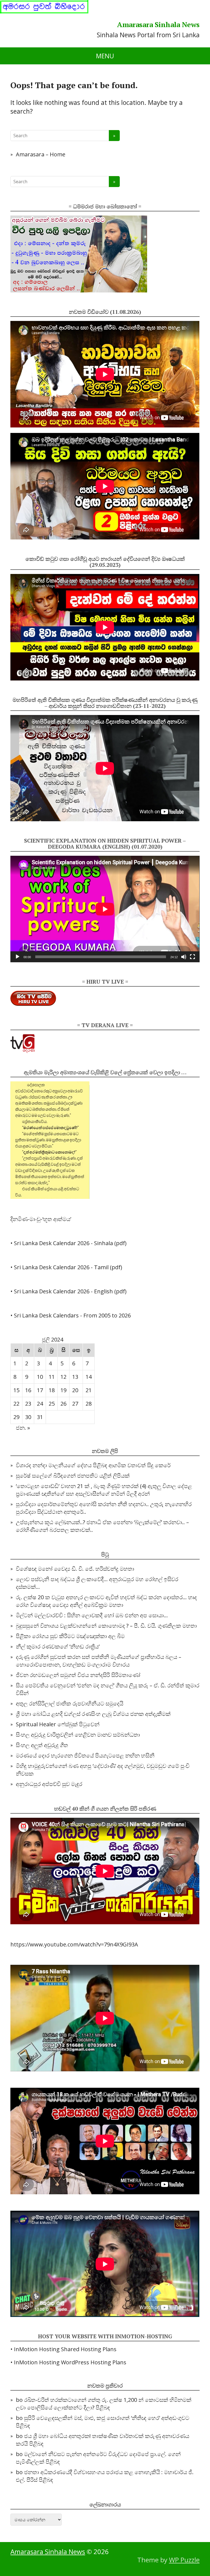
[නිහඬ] (184, 957)
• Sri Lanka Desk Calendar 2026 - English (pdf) (68, 1291)
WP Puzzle (184, 2560)
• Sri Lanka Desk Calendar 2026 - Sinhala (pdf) (68, 1243)
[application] (105, 909)
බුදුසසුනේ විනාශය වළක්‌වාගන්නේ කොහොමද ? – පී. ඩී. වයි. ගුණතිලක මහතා (106, 1626)
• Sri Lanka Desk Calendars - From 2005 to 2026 (71, 1315)
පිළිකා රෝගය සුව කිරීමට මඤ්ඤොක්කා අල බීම (70, 1636)
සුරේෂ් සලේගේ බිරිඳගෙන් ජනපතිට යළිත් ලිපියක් (73, 1476)
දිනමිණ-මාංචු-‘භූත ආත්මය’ (41, 1219)
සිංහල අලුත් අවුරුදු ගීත (42, 1745)
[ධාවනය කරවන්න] (17, 957)
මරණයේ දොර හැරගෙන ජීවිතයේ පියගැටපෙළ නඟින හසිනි (85, 1755)
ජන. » (23, 1428)
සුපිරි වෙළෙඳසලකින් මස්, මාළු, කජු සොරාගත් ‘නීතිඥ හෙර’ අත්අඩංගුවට (107, 2418)
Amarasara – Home (41, 154)
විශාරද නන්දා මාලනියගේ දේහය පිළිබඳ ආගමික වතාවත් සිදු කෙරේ (93, 1465)
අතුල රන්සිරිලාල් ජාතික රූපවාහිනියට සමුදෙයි (70, 1703)
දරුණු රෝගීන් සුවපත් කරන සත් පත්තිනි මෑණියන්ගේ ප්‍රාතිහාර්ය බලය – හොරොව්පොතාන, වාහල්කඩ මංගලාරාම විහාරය (99, 1661)
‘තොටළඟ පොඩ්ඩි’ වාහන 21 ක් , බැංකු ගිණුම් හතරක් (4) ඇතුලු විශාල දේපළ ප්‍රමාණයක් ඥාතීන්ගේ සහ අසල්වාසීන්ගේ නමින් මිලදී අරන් (104, 1490)
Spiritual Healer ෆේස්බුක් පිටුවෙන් (58, 1724)
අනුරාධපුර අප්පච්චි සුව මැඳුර (49, 1784)
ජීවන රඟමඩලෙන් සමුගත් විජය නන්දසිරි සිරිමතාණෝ (78, 1675)
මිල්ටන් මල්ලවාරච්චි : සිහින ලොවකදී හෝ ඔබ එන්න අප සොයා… (92, 1615)
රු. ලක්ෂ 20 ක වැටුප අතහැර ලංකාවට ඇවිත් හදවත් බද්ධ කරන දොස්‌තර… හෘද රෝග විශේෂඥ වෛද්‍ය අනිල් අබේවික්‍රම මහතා (106, 1601)
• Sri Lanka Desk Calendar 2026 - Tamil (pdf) (66, 1267)
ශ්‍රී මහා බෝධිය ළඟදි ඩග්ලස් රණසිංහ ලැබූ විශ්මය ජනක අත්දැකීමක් (93, 1714)
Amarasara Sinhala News (158, 25)
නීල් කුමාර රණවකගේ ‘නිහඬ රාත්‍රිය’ (58, 1646)
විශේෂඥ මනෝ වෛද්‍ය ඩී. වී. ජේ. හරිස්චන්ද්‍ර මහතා (75, 1569)
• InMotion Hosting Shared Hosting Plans (63, 2349)
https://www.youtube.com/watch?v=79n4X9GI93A (74, 1944)
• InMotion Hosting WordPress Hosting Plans (68, 2362)
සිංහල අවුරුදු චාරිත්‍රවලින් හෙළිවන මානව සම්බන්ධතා (78, 1735)
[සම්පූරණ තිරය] (192, 957)
